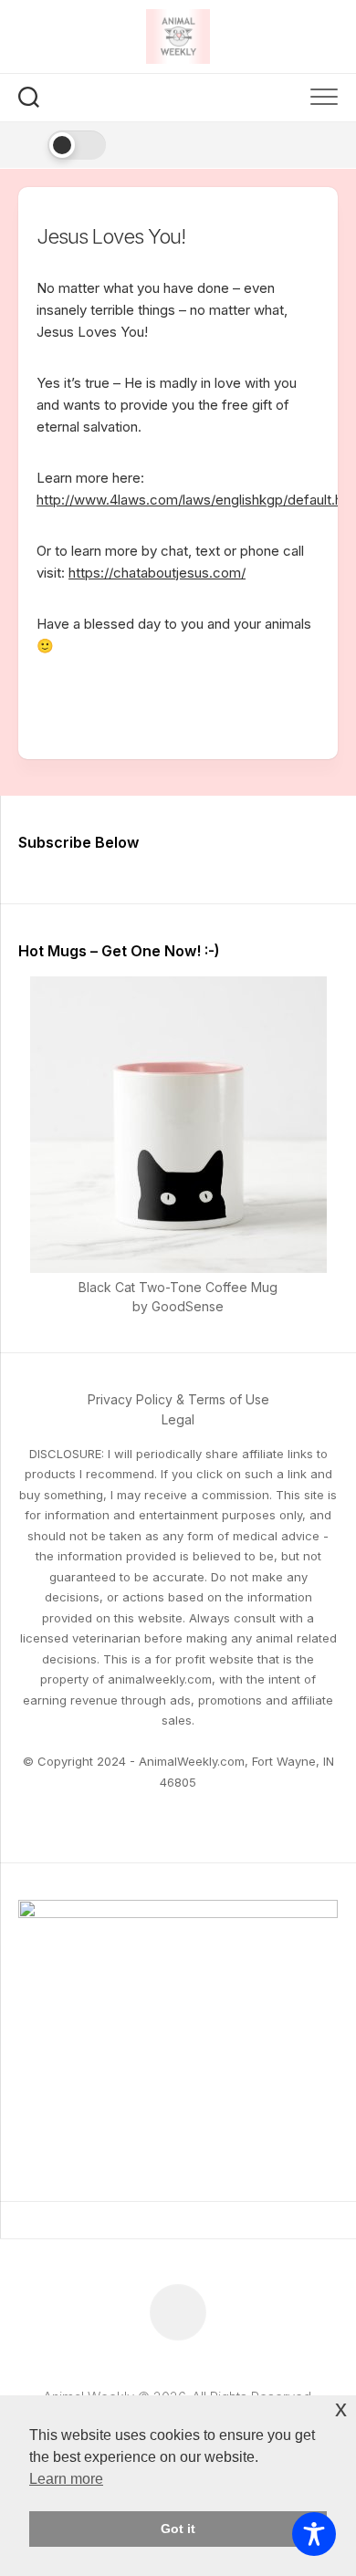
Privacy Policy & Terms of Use (178, 1399)
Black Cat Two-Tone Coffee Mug (178, 1287)
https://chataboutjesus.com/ (157, 573)
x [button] (341, 2409)
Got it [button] (178, 2529)
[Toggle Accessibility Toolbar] (314, 2534)
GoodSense (188, 1306)
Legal (178, 1419)
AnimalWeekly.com (192, 1761)
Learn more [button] (66, 2479)
